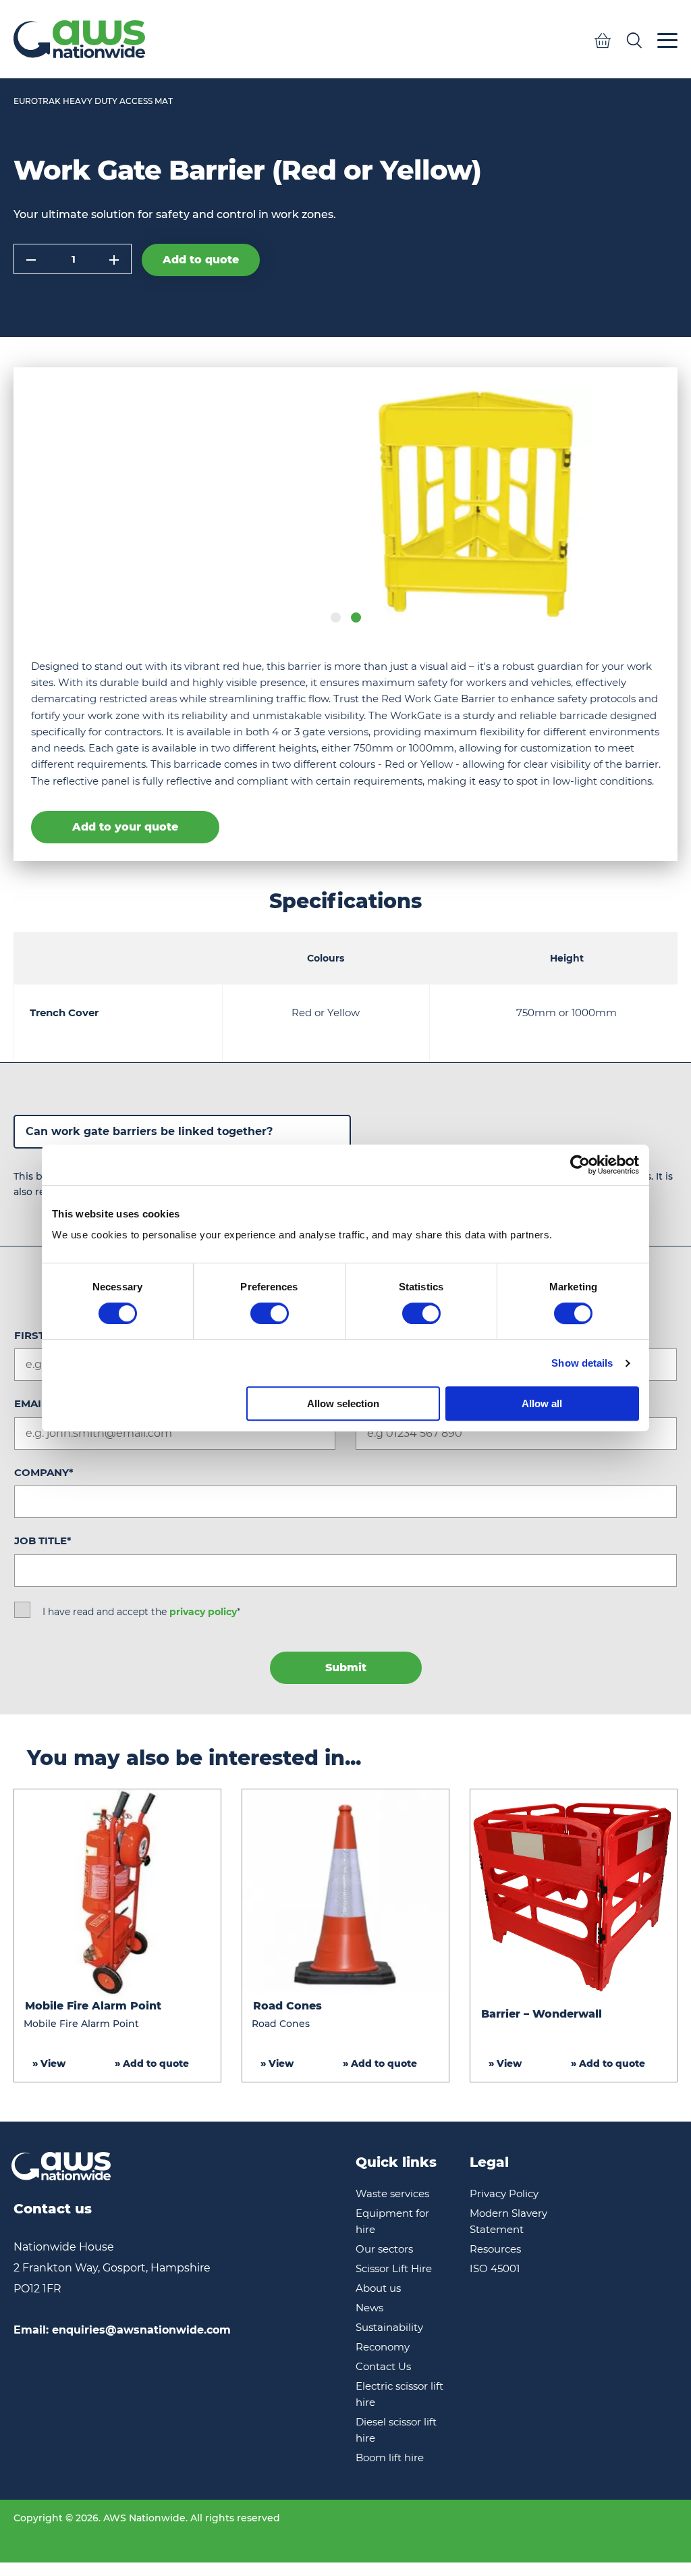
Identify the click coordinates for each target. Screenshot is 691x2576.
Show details (582, 1363)
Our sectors (384, 2249)
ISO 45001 (495, 2268)
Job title (43, 1541)
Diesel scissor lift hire (396, 2430)
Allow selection (343, 1403)
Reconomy (383, 2347)
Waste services (392, 2193)
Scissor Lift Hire (394, 2268)
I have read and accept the (141, 1612)
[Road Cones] (345, 1893)
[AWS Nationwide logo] (79, 39)
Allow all (542, 1403)
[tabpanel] (345, 504)
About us (378, 2288)
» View (49, 2064)
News (369, 2308)
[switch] (270, 1313)
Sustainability (389, 2327)
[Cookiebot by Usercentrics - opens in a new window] (580, 1165)
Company (44, 1472)
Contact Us (383, 2366)
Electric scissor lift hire (399, 2394)
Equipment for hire (392, 2221)
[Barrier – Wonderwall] (574, 1893)
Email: (122, 2330)
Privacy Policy (504, 2193)
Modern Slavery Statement (508, 2221)
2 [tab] (356, 617)
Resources (495, 2249)
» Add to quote (152, 2064)
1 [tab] (336, 617)
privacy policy (203, 1612)
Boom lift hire (390, 2457)
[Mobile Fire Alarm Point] (117, 1893)
